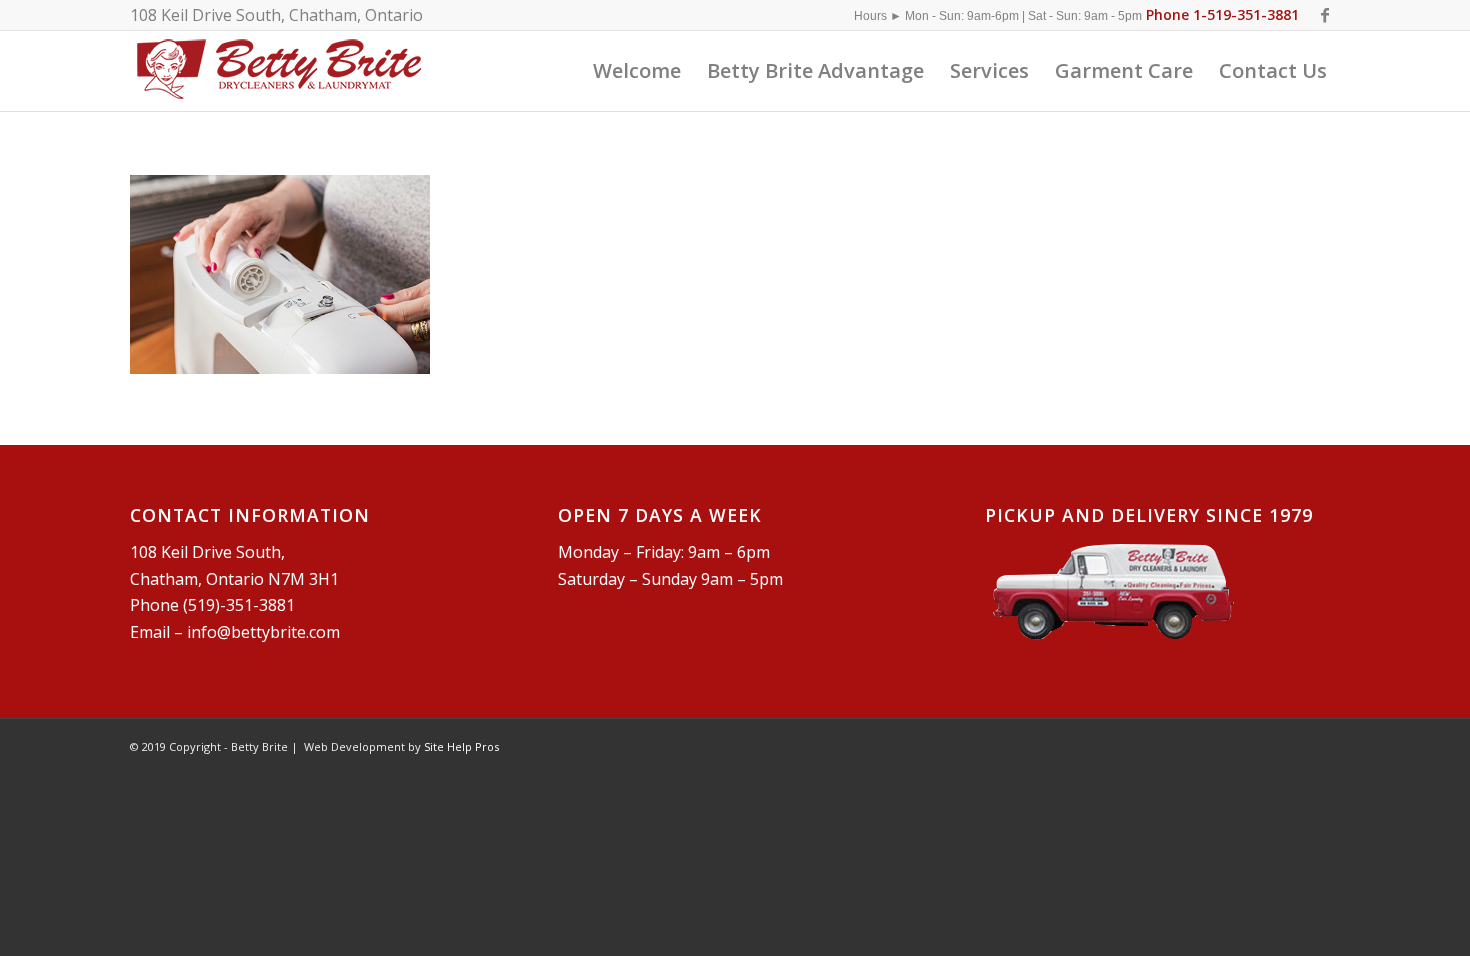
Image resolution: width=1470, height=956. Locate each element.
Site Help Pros (461, 746)
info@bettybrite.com (263, 632)
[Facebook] (1325, 15)
